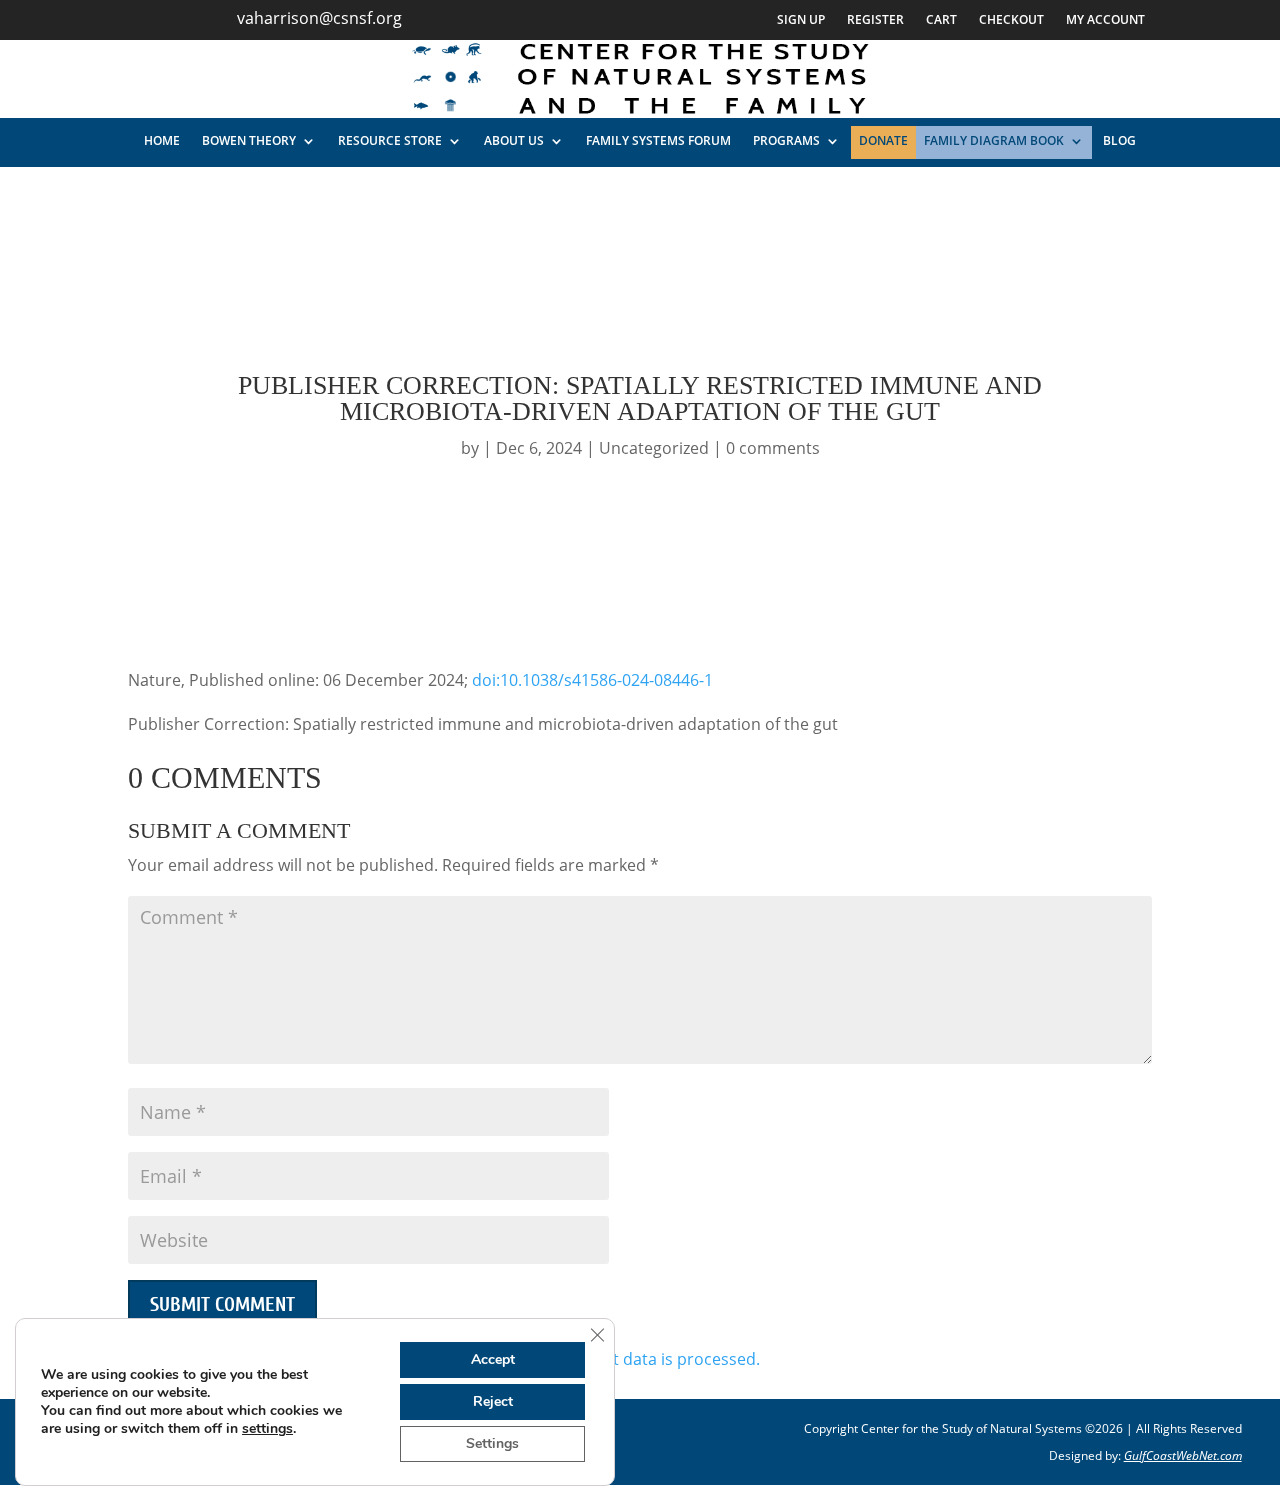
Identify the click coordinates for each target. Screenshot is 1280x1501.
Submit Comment (222, 1304)
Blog (1119, 140)
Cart (941, 20)
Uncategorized (654, 448)
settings (267, 1429)
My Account (1105, 20)
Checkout (1011, 20)
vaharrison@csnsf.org (319, 18)
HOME (162, 140)
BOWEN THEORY (249, 140)
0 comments (773, 448)
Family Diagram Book (994, 140)
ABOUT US (514, 140)
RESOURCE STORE (390, 140)
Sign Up (801, 20)
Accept (493, 1359)
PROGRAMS (786, 140)
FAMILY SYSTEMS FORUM (658, 140)
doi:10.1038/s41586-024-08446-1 (592, 680)
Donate (883, 140)
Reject (493, 1401)
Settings (492, 1443)
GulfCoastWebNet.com (1183, 1455)
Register (875, 20)
